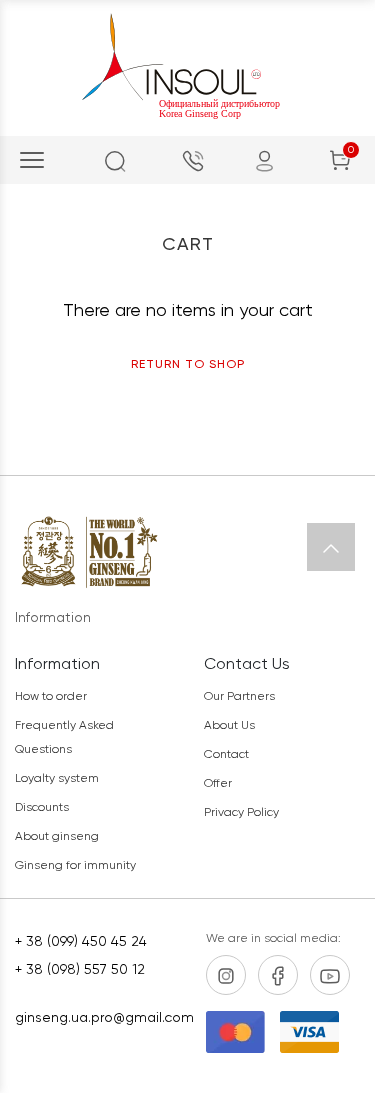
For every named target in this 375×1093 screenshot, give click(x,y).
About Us (229, 725)
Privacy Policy (241, 812)
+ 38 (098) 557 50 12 (80, 969)
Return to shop (188, 364)
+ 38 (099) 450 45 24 (81, 941)
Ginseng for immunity (75, 865)
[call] (193, 159)
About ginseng (57, 836)
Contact (226, 754)
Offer (218, 783)
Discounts (42, 807)
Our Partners (239, 696)
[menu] (32, 160)
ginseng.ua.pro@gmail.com (97, 1017)
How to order (51, 696)
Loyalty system (57, 778)
